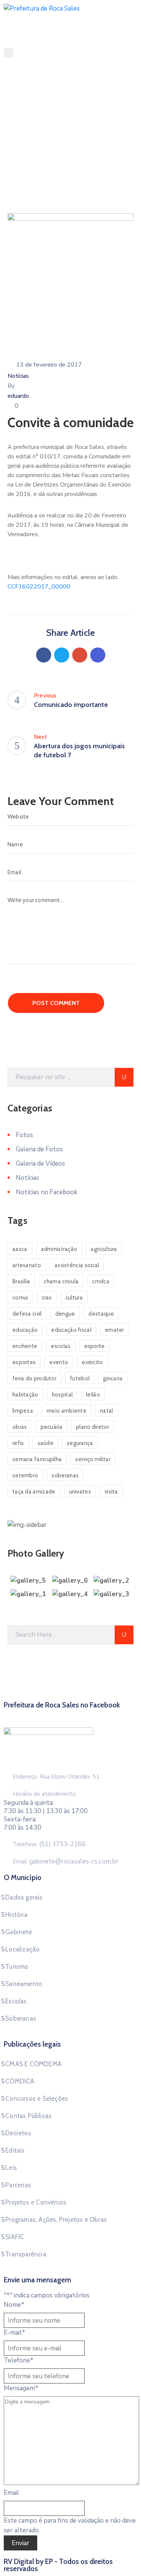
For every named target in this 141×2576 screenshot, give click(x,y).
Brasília (21, 1281)
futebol (80, 1378)
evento (59, 1362)
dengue (65, 1314)
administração (59, 1249)
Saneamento (24, 1984)
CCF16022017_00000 (39, 587)
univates (80, 1492)
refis (18, 1443)
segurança (80, 1443)
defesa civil (27, 1314)
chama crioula (61, 1281)
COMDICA (20, 2081)
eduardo (18, 396)
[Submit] (124, 1077)
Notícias (48, 157)
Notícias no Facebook (47, 1192)
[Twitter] (62, 655)
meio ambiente (67, 1411)
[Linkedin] (98, 655)
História (16, 1915)
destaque (101, 1314)
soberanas (65, 1475)
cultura (74, 1298)
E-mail (14, 2333)
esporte (95, 1346)
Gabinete (19, 1932)
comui (20, 1298)
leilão (93, 1395)
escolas (61, 1346)
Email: (66, 1862)
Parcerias (18, 2185)
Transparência (26, 2254)
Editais (15, 2150)
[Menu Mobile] (8, 53)
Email (11, 2493)
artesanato (27, 1265)
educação (25, 1330)
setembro (25, 1475)
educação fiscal (71, 1330)
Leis (11, 2168)
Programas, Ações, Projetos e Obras (56, 2220)
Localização (22, 1949)
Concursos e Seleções (37, 2098)
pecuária (52, 1427)
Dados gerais (24, 1897)
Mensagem (21, 2388)
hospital (62, 1395)
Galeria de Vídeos (40, 1164)
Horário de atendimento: (45, 1794)
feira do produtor (34, 1378)
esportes (24, 1362)
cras (47, 1298)
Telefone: (49, 1844)
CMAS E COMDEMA (33, 2064)
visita (111, 1492)
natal (107, 1411)
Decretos (18, 2133)
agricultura (104, 1249)
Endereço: (26, 1777)
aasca (20, 1249)
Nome (14, 2305)
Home (21, 157)
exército (92, 1362)
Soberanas (21, 2018)
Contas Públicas (28, 2116)
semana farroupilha (37, 1459)
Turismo (17, 1966)
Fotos (24, 1135)
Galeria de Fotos (39, 1149)
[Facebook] (44, 655)
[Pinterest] (80, 655)
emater (114, 1330)
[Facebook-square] (71, 1714)
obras (20, 1427)
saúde (46, 1443)
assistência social (77, 1265)
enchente (25, 1346)
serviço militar (93, 1459)
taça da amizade (34, 1492)
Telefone (19, 2360)
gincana (113, 1378)
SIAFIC (15, 2237)
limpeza (23, 1411)
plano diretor (92, 1427)
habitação (25, 1395)
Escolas (16, 2001)
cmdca (101, 1281)
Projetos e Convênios (36, 2202)
